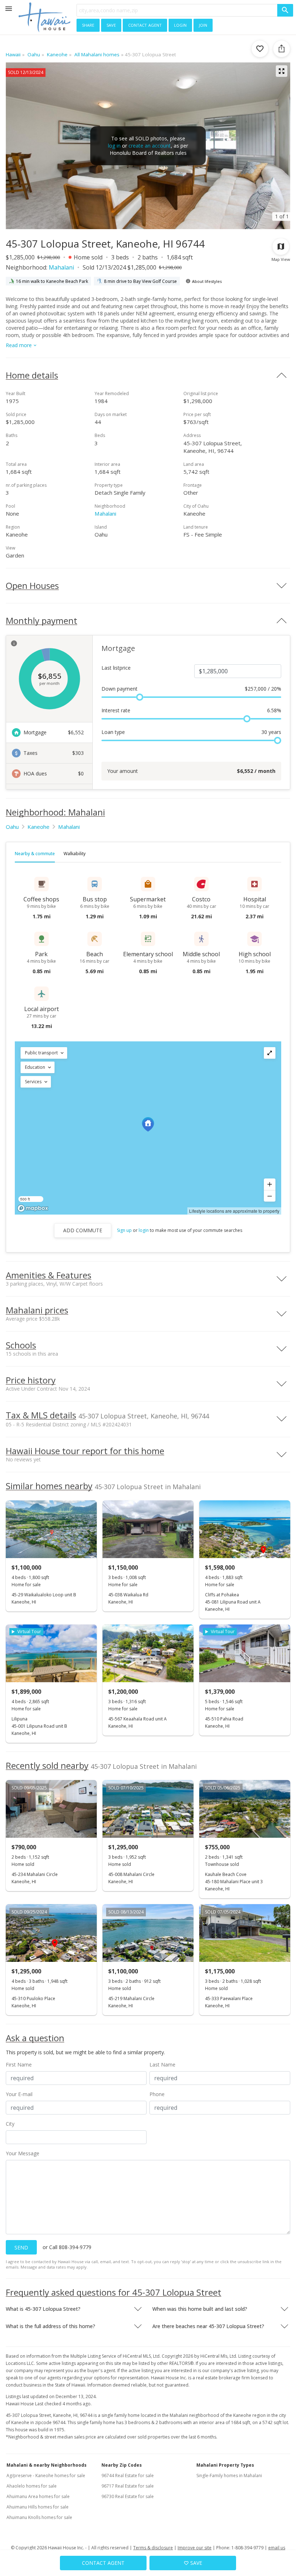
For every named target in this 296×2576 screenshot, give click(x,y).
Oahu (12, 827)
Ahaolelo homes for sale (32, 2486)
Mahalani (61, 267)
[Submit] (285, 10)
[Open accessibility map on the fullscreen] (270, 1053)
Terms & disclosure (153, 2548)
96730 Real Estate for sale (128, 2496)
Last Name (162, 2065)
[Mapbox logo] (33, 1208)
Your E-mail (19, 2094)
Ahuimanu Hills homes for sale (38, 2507)
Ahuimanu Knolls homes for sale (39, 2517)
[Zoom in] (270, 1184)
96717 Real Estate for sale (128, 2486)
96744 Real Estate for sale (128, 2476)
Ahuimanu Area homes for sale (38, 2496)
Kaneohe (38, 827)
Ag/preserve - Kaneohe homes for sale (46, 2476)
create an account (150, 146)
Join (203, 25)
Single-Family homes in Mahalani (229, 2476)
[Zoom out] (270, 1196)
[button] (44, 1053)
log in (114, 146)
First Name (19, 2065)
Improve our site (195, 2548)
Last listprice (116, 668)
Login (180, 25)
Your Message (23, 2153)
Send (21, 2247)
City (10, 2124)
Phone (157, 2094)
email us (277, 2548)
